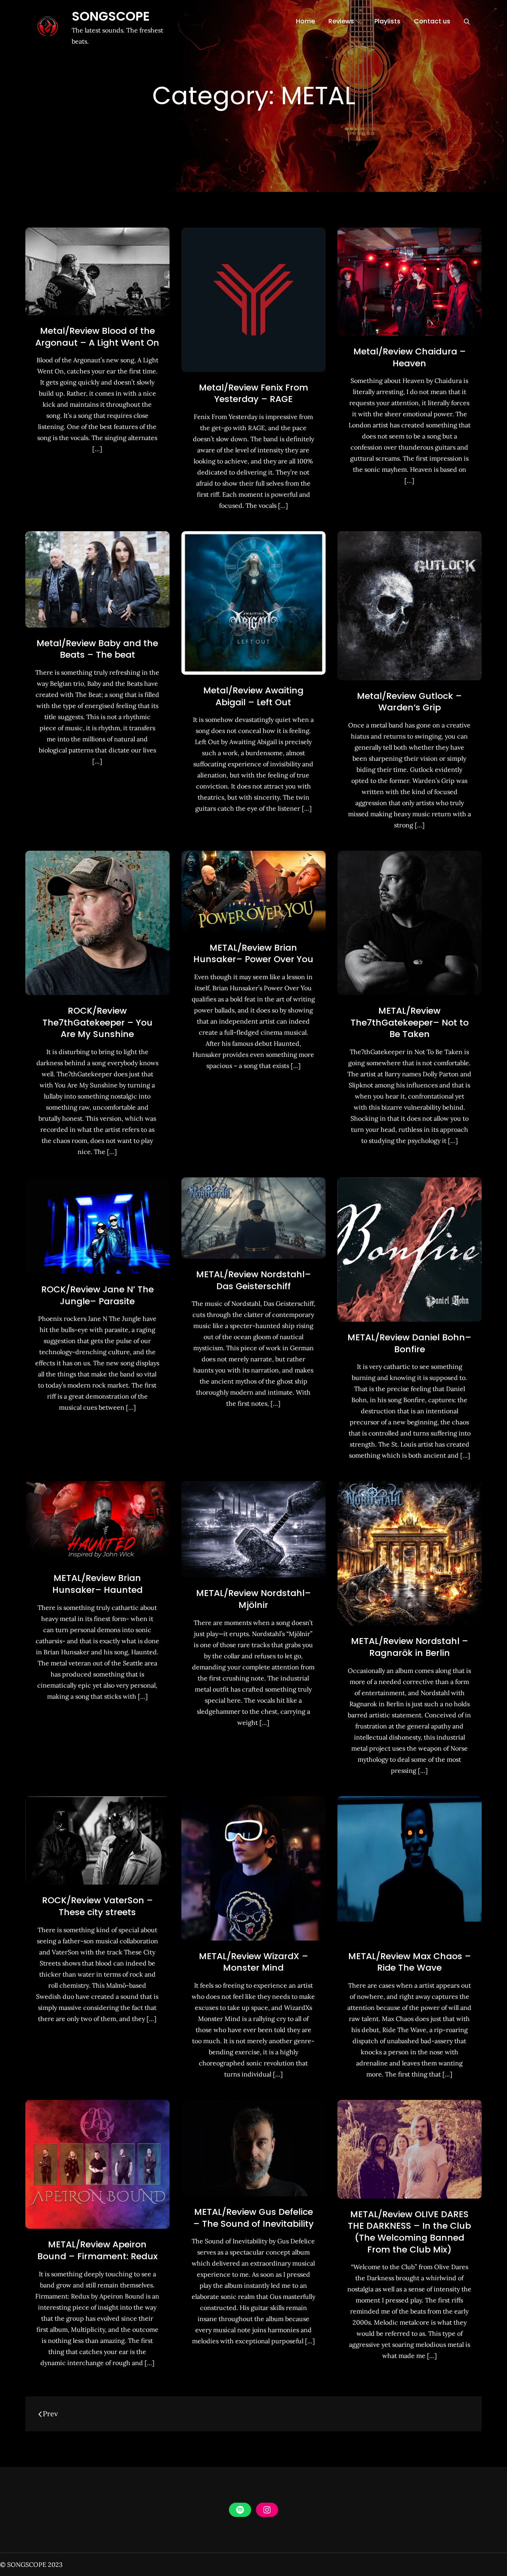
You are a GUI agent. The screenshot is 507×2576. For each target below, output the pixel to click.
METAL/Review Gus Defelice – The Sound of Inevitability (253, 2218)
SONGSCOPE (111, 16)
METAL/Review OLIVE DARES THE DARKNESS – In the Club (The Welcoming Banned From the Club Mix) (409, 2232)
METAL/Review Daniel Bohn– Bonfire (409, 1343)
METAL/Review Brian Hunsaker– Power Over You (253, 954)
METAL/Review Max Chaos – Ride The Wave (410, 1962)
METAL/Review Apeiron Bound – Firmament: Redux (97, 2250)
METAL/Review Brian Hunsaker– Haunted (97, 1584)
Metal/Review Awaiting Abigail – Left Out (253, 696)
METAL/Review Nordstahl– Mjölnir (253, 1599)
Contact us (432, 21)
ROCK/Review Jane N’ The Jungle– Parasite (97, 1295)
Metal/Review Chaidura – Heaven (410, 357)
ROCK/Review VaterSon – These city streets (97, 1906)
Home (305, 21)
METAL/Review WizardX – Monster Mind (253, 1962)
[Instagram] (267, 2510)
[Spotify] (240, 2510)
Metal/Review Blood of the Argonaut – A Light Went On (97, 337)
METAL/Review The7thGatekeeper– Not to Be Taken (410, 1022)
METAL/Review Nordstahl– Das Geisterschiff (253, 1280)
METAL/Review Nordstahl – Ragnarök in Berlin (410, 1647)
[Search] (467, 21)
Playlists (387, 21)
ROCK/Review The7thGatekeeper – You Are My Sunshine (97, 1022)
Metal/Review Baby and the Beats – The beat (97, 649)
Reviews (341, 21)
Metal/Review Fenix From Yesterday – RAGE (253, 393)
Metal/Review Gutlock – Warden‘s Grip (409, 702)
